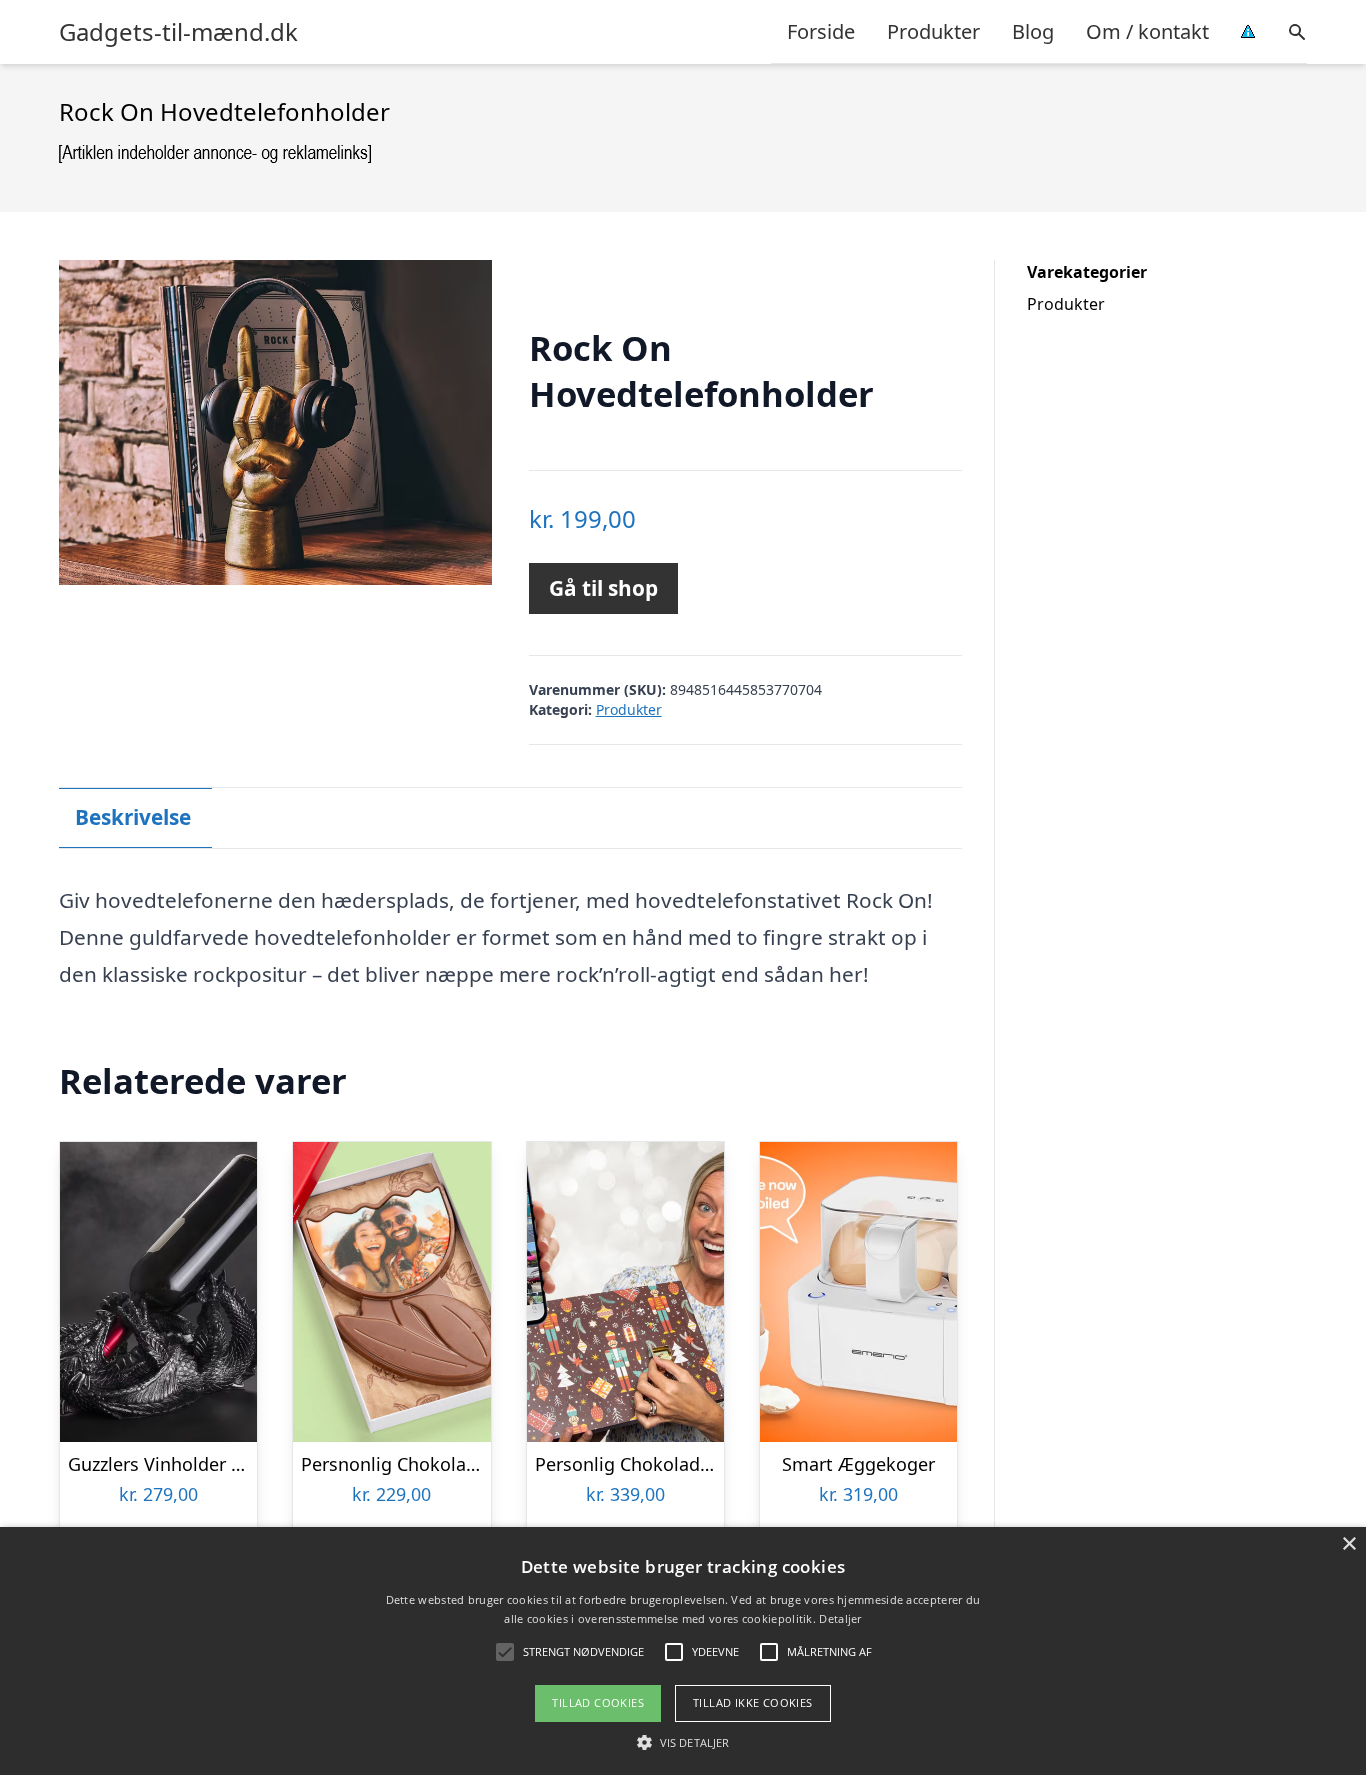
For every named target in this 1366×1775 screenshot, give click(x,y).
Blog (1033, 31)
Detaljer (840, 1618)
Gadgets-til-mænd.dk (178, 32)
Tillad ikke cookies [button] (753, 1702)
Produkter (933, 31)
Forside (821, 31)
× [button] (1348, 1544)
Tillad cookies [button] (598, 1702)
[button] (683, 1742)
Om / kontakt (1147, 31)
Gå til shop (603, 588)
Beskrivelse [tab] (133, 817)
